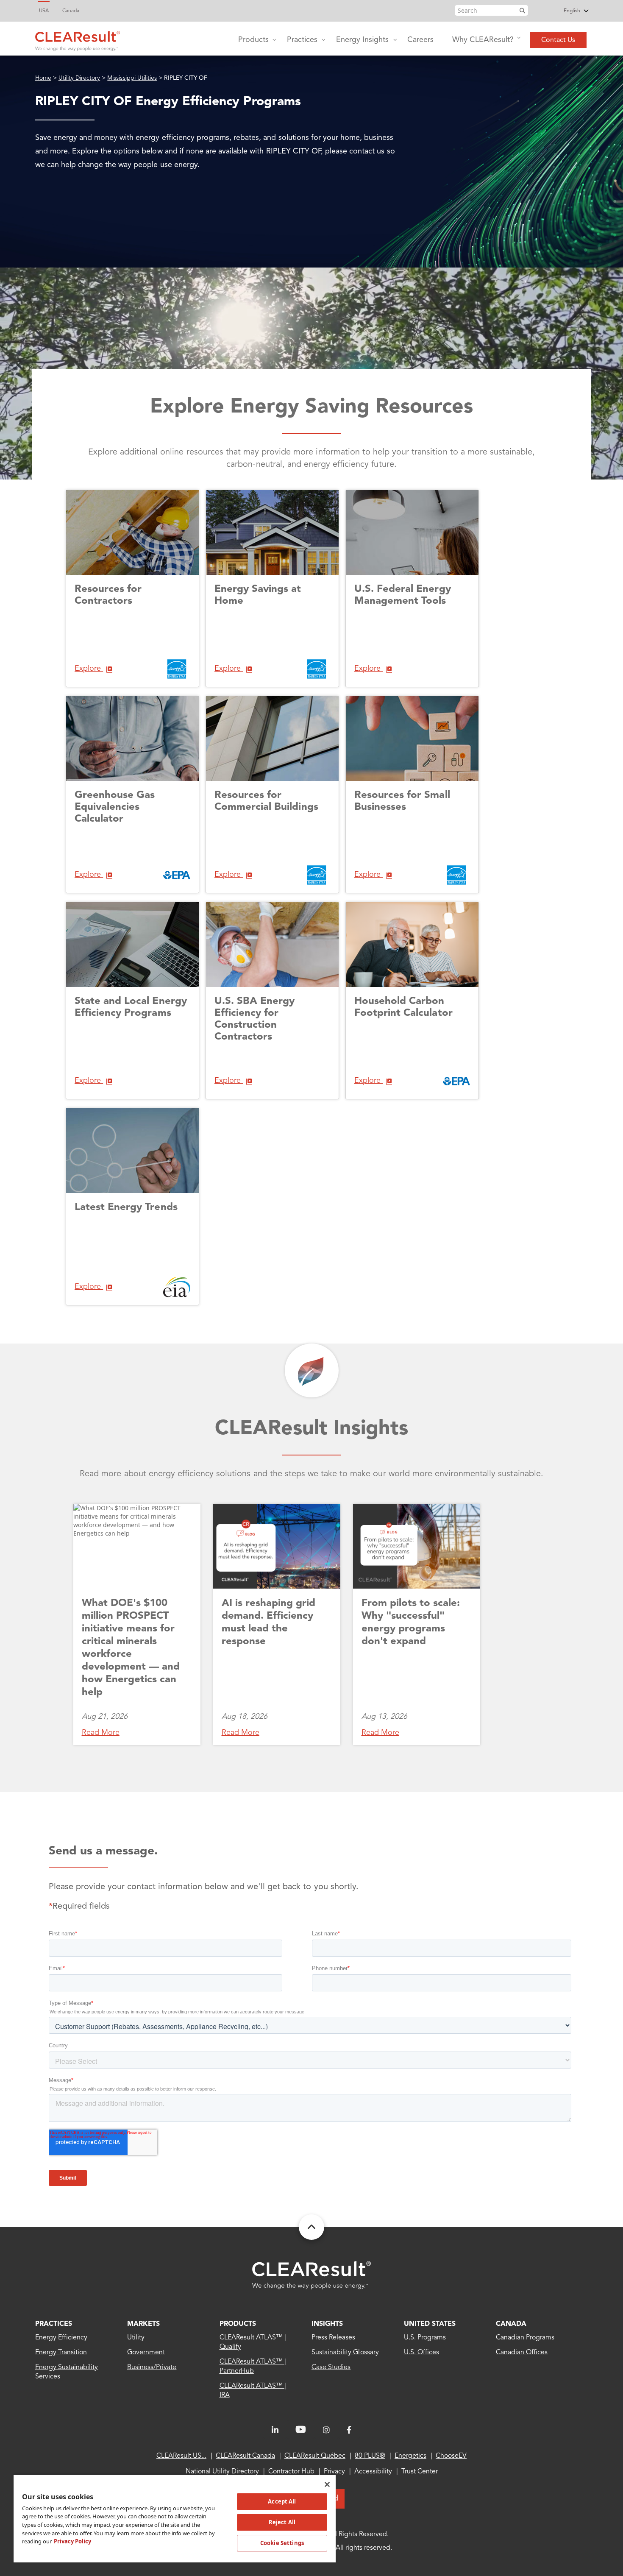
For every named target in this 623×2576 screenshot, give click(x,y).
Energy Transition (61, 2353)
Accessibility (373, 2472)
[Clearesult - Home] (311, 2275)
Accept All (282, 2501)
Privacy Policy (72, 2541)
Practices (302, 40)
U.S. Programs (425, 2338)
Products (253, 40)
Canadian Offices (522, 2353)
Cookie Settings (282, 2543)
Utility (136, 2338)
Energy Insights (362, 40)
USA (44, 11)
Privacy (334, 2472)
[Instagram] (326, 2430)
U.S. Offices (421, 2353)
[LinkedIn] (275, 2430)
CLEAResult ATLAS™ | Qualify (253, 2342)
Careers (420, 40)
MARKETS (143, 2324)
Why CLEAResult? (483, 40)
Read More (101, 1733)
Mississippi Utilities (132, 78)
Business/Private (152, 2367)
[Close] (327, 2484)
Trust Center (420, 2472)
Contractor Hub (291, 2472)
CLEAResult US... (181, 2456)
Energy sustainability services (67, 2372)
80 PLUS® (370, 2456)
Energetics (410, 2456)
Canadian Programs (525, 2338)
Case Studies (331, 2367)
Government (146, 2353)
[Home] (78, 39)
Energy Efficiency (61, 2338)
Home (43, 78)
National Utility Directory (222, 2472)
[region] (175, 2518)
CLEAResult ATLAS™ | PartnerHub (253, 2367)
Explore (89, 669)
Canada (71, 11)
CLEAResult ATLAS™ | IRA (253, 2391)
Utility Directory (79, 78)
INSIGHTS (327, 2324)
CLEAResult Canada (245, 2456)
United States (430, 2324)
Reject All (282, 2522)
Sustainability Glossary (345, 2353)
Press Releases (333, 2338)
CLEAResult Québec (315, 2456)
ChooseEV (451, 2456)
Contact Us (558, 40)
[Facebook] (349, 2430)
